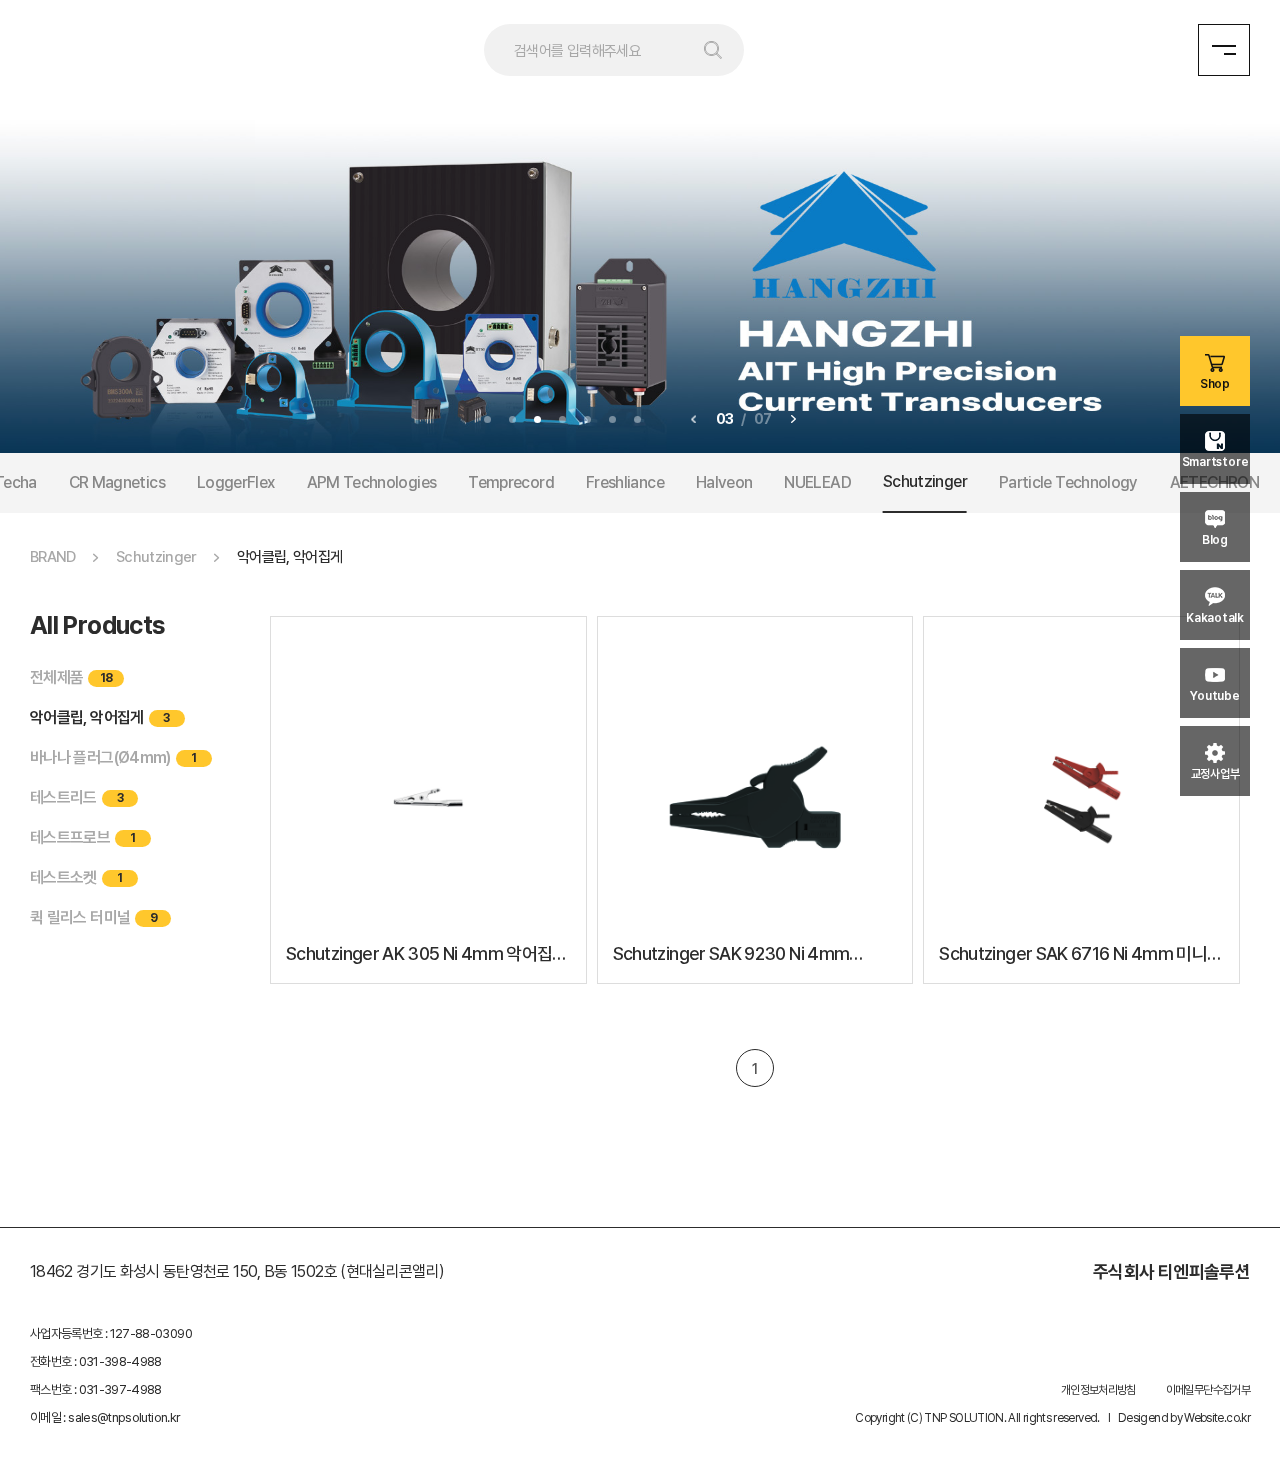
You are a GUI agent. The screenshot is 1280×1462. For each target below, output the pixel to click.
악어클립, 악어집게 (100, 717)
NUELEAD (817, 482)
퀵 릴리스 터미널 (93, 917)
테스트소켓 (76, 877)
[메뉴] (1224, 50)
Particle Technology (1068, 482)
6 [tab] (612, 419)
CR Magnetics (117, 482)
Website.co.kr (1217, 1418)
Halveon (724, 482)
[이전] (693, 419)
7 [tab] (637, 419)
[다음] (793, 419)
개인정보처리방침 (1098, 1390)
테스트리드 (76, 797)
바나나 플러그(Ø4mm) (113, 757)
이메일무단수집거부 (1208, 1390)
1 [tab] (487, 419)
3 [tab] (537, 419)
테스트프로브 (83, 837)
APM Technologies (372, 482)
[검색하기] (719, 50)
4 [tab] (562, 419)
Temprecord (511, 482)
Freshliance (625, 482)
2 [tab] (512, 419)
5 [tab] (587, 419)
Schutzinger (925, 481)
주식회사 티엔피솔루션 (1171, 1271)
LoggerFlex (236, 482)
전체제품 (71, 677)
